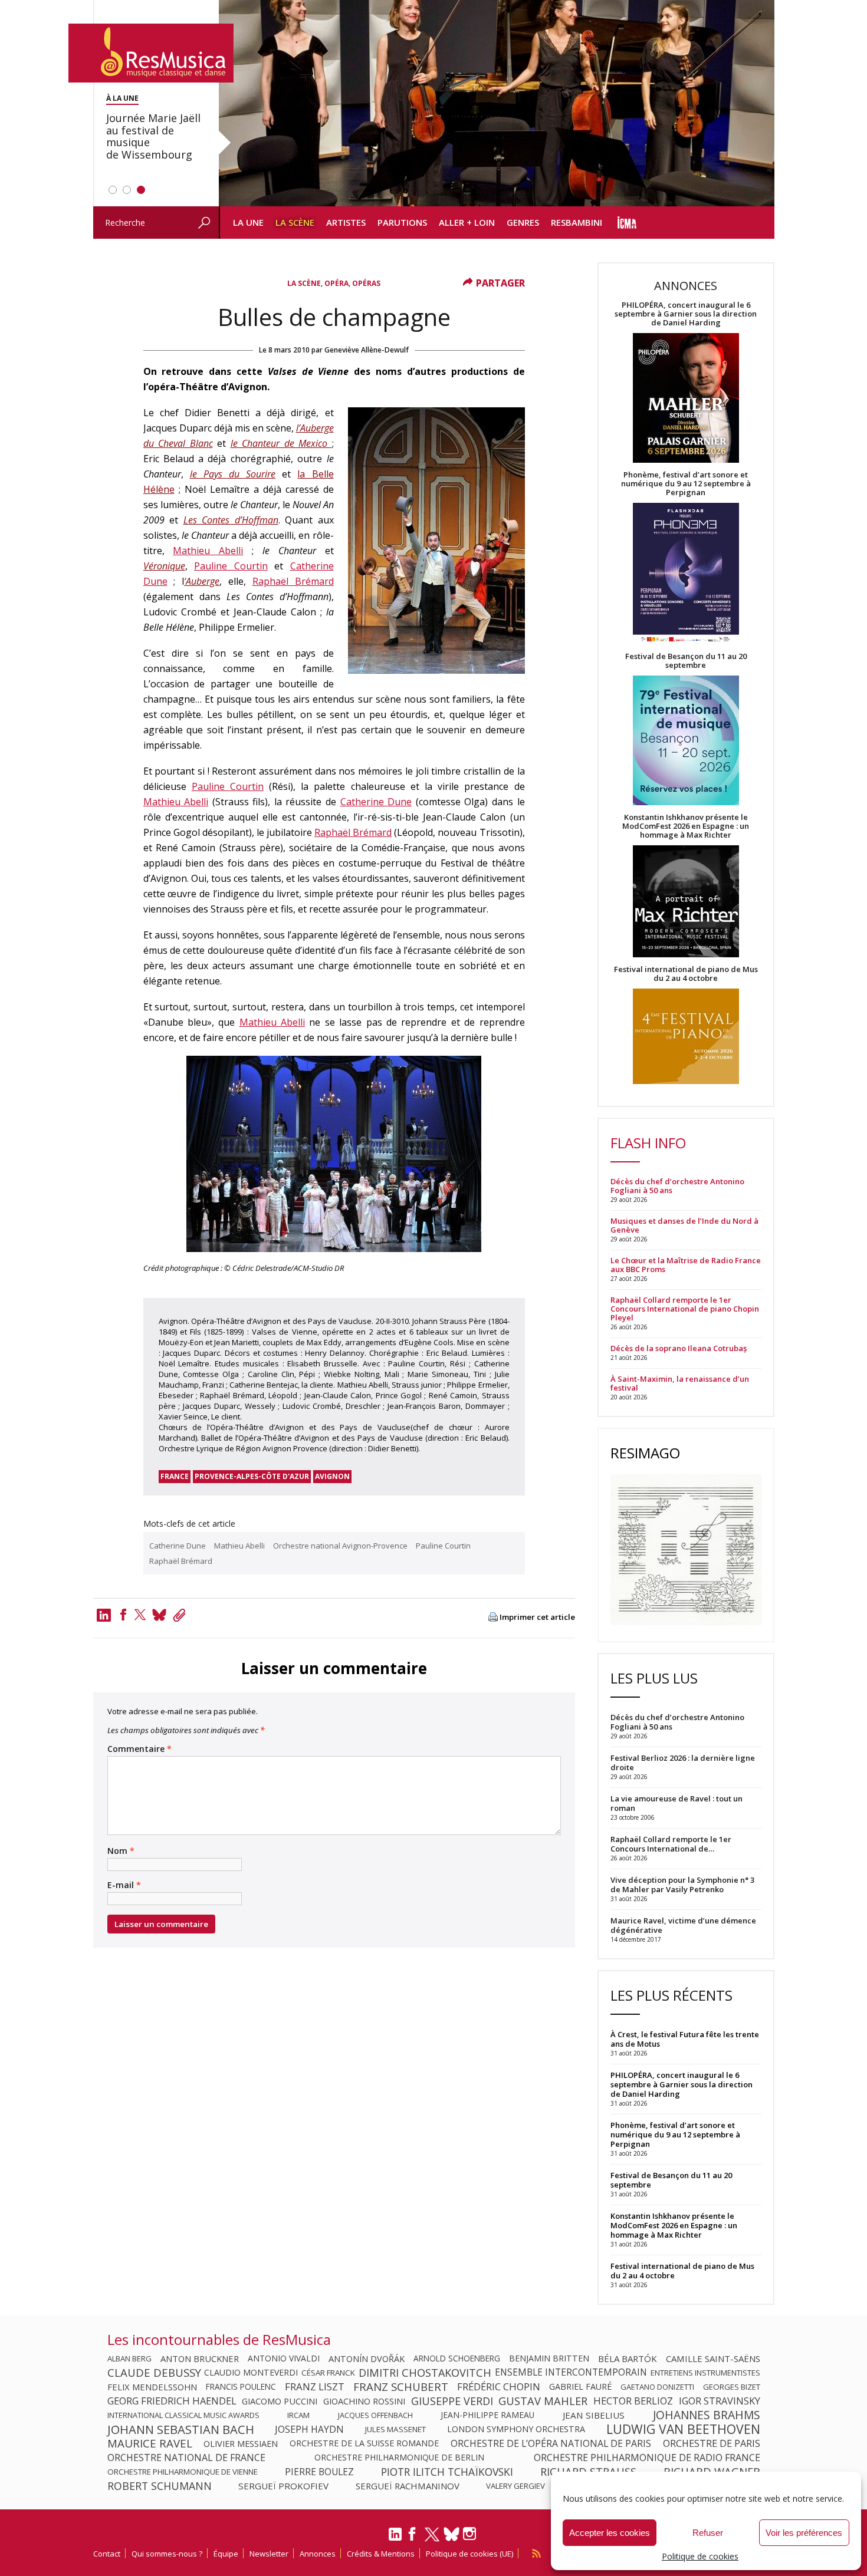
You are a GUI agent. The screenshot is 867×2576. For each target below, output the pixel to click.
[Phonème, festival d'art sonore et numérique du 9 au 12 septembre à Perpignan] (686, 574)
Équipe (226, 2554)
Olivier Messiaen (241, 2443)
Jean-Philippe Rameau (487, 2415)
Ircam (298, 2415)
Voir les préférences (804, 2533)
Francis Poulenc (241, 2387)
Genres (523, 222)
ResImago (645, 1453)
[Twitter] (140, 1615)
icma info (627, 223)
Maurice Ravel (150, 2443)
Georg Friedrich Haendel (172, 2401)
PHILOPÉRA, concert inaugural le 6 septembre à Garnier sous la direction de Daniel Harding (686, 314)
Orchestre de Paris (712, 2443)
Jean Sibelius (594, 2415)
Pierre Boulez (319, 2472)
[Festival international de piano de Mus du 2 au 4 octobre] (686, 1037)
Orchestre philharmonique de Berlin (399, 2458)
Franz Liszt (315, 2387)
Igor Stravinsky (720, 2401)
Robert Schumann (160, 2486)
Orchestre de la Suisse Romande (364, 2443)
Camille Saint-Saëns (713, 2358)
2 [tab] (127, 190)
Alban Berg (129, 2358)
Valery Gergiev (515, 2486)
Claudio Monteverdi (251, 2373)
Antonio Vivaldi (284, 2358)
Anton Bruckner (200, 2358)
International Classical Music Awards (183, 2415)
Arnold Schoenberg (457, 2358)
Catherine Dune (376, 802)
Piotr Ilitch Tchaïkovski (447, 2472)
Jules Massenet (395, 2429)
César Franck (328, 2373)
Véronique (164, 566)
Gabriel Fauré (580, 2387)
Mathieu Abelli (208, 551)
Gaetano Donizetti (657, 2387)
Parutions (402, 222)
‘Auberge (202, 581)
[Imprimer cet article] (493, 1618)
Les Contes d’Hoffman (231, 520)
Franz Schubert (401, 2387)
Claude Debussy (154, 2373)
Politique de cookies (700, 2556)
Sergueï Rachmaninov (408, 2486)
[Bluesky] (451, 2534)
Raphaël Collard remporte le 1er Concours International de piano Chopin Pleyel (685, 1309)
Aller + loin (467, 222)
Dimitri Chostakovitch (425, 2373)
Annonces (318, 2554)
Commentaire (139, 1749)
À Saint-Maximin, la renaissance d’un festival (680, 1383)
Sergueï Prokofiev (283, 2486)
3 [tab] (141, 190)
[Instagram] (471, 2534)
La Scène (295, 222)
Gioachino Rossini (364, 2401)
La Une (248, 222)
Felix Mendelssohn (152, 2387)
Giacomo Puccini (280, 2401)
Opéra (336, 283)
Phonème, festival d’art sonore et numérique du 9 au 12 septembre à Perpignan (686, 484)
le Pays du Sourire (233, 474)
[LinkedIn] (395, 2539)
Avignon (332, 1476)
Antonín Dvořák (367, 2358)
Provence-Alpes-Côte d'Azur (252, 1476)
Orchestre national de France (186, 2458)
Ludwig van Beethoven (683, 2429)
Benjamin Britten (549, 2358)
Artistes (346, 222)
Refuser (708, 2533)
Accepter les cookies (610, 2533)
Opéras (366, 283)
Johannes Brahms (707, 2415)
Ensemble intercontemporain (571, 2373)
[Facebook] (123, 1615)
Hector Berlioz (633, 2401)
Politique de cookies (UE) (469, 2554)
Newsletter (269, 2554)
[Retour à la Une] (151, 53)
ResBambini (577, 222)
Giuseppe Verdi (452, 2401)
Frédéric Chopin (499, 2387)
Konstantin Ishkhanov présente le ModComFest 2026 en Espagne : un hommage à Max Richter (686, 826)
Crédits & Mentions (381, 2554)
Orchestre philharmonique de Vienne (183, 2472)
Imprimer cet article (537, 1617)
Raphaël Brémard (293, 581)
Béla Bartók (628, 2358)
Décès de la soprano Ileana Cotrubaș (679, 1348)
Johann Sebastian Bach (181, 2429)
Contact (107, 2554)
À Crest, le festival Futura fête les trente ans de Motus (685, 2039)
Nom (121, 1851)
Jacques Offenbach (375, 2415)
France (175, 1476)
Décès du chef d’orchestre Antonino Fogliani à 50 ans (677, 1186)
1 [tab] (113, 190)
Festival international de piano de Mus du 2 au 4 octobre (686, 974)
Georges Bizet (732, 2387)
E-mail (124, 1885)
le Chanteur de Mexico (281, 443)
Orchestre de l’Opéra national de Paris (551, 2443)
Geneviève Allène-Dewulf (367, 350)
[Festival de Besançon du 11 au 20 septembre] (686, 741)
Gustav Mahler (543, 2401)
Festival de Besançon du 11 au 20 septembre (686, 661)
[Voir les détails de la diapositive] (497, 103)
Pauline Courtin (231, 566)
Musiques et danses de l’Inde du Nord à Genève (684, 1226)
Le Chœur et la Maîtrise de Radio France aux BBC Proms (686, 1265)
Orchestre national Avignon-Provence (340, 1546)
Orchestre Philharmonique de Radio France (647, 2458)
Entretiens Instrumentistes (705, 2373)
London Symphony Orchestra (516, 2429)
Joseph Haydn (309, 2429)
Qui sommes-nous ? (167, 2554)
